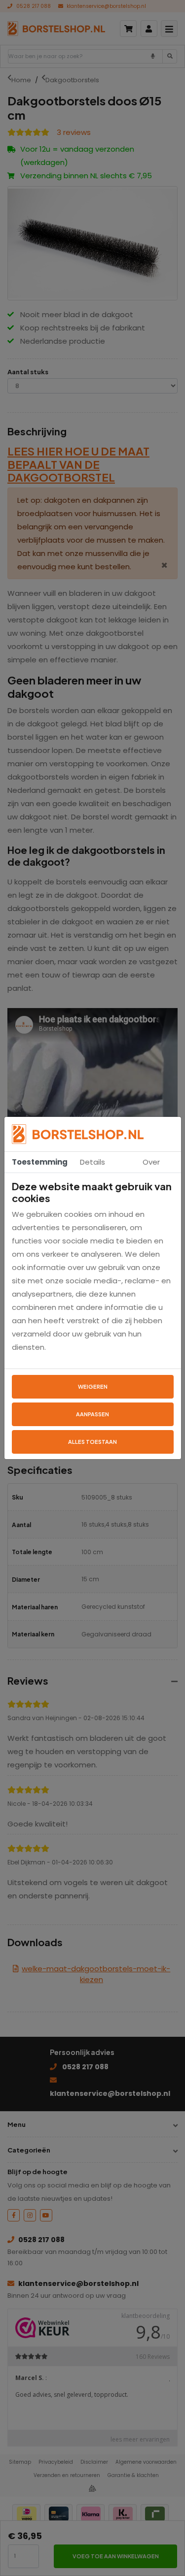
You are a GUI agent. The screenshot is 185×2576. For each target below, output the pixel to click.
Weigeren (93, 1386)
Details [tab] (92, 1162)
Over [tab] (151, 1162)
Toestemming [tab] (37, 1162)
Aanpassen (92, 1414)
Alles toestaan (92, 1442)
